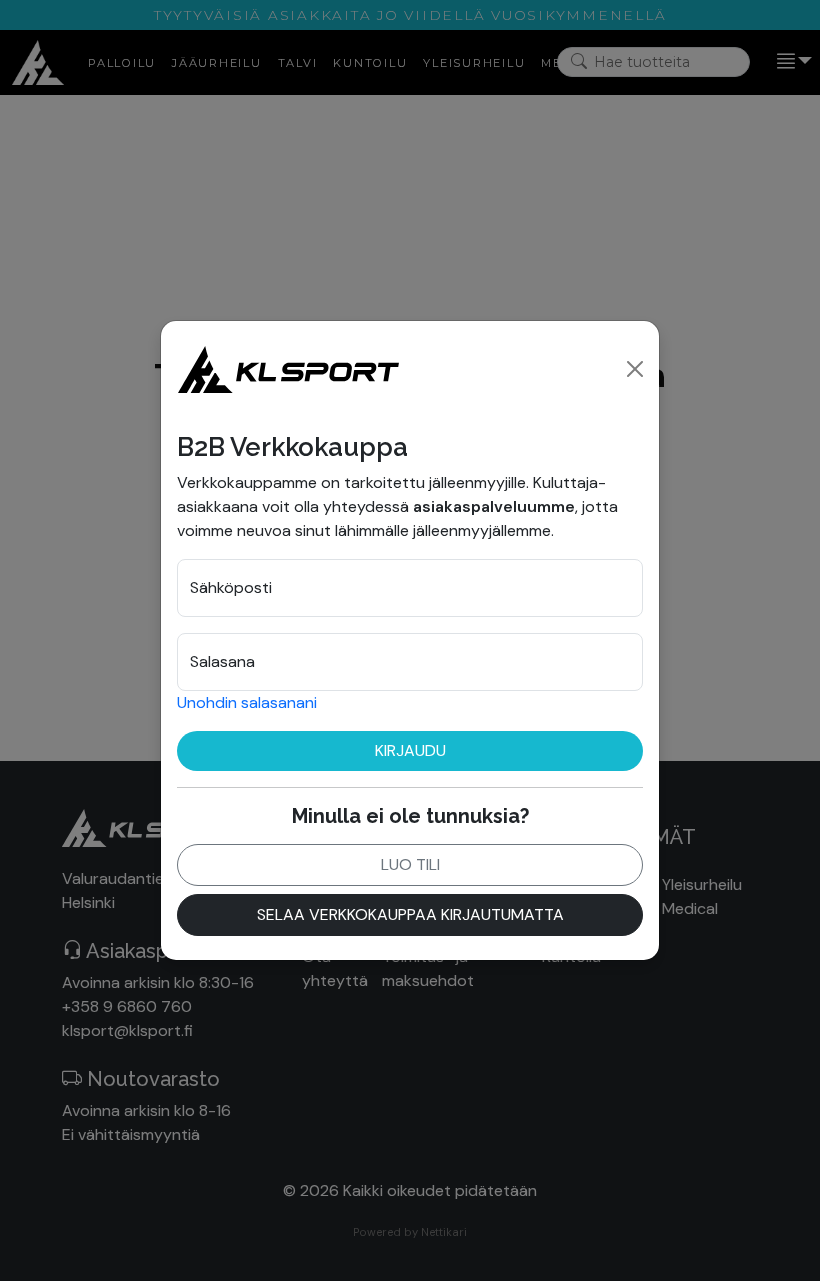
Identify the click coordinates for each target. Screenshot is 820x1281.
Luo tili (410, 864)
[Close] (635, 369)
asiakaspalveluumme (494, 506)
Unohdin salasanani (247, 702)
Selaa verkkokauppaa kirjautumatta (410, 914)
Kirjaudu (410, 750)
